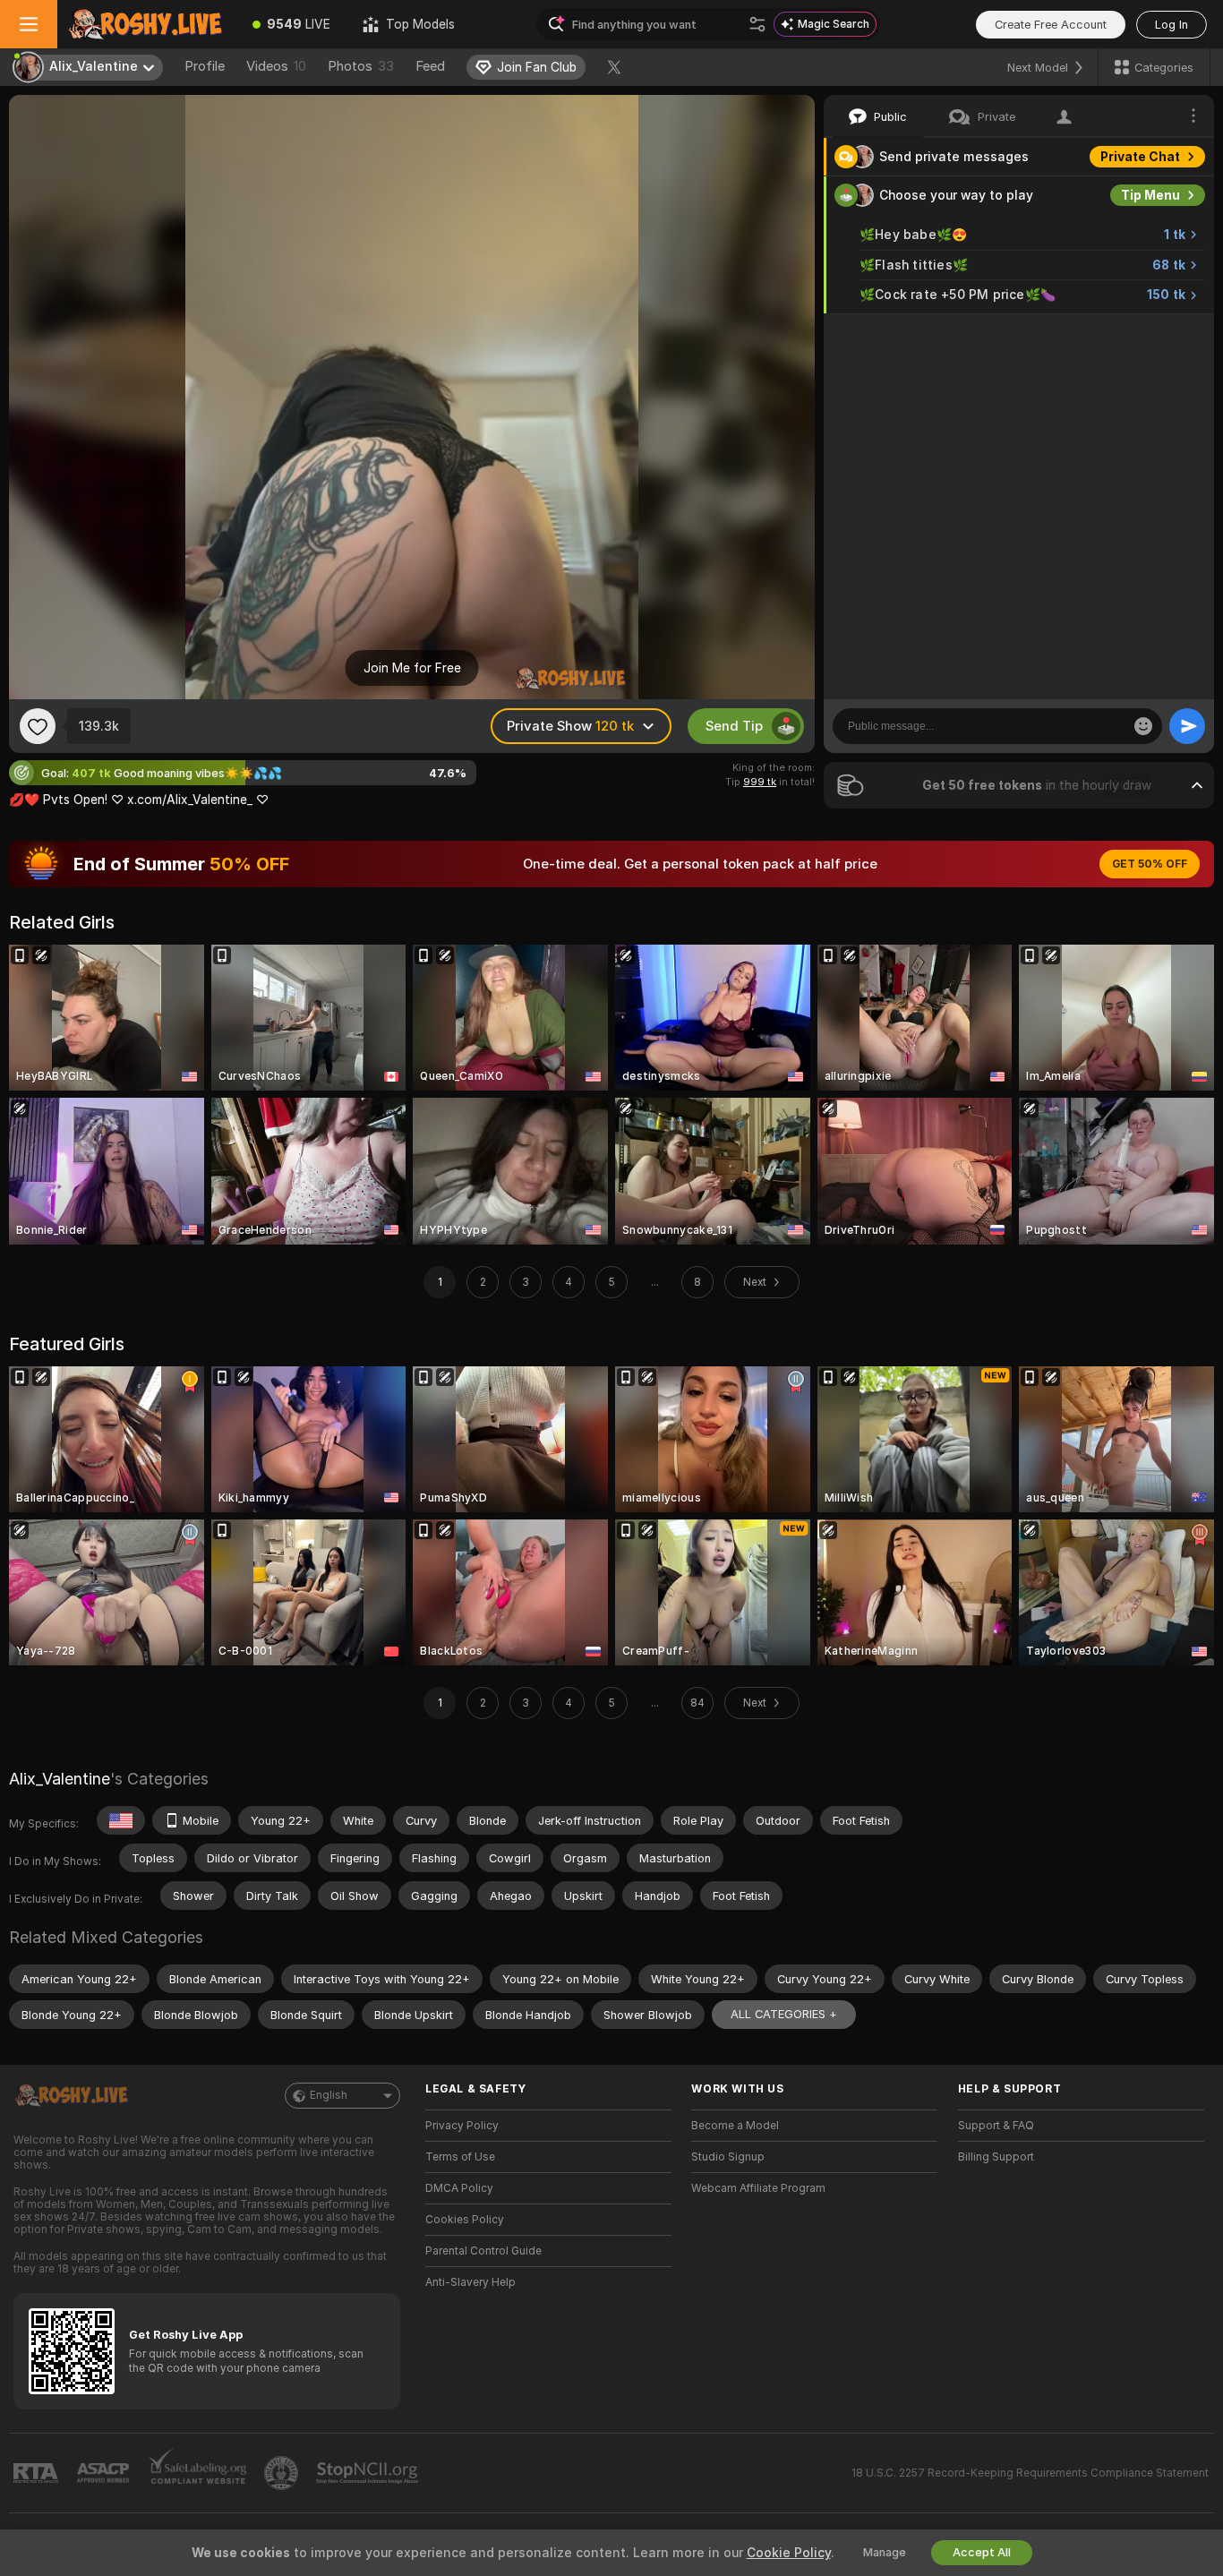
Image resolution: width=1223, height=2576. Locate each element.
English (329, 2095)
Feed (430, 66)
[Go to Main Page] (147, 24)
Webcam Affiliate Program (758, 2188)
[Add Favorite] (38, 726)
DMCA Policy (459, 2188)
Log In (1172, 25)
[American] (121, 1820)
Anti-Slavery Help (470, 2282)
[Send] (1187, 726)
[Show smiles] (1143, 726)
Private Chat (1140, 157)
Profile (205, 66)
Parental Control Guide (483, 2251)
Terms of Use (460, 2157)
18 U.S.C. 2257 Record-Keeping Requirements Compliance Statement (1030, 2473)
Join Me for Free (412, 668)
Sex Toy (1155, 333)
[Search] (757, 24)
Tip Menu (1150, 195)
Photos (361, 66)
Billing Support (996, 2157)
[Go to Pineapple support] (283, 2473)
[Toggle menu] (29, 24)
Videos (276, 66)
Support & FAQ (996, 2126)
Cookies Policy (465, 2220)
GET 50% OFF (1150, 864)
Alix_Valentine (60, 1779)
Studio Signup (728, 2157)
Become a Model (735, 2126)
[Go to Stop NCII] (369, 2473)
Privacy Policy (462, 2126)
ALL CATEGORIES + (784, 2014)
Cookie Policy (789, 2553)
